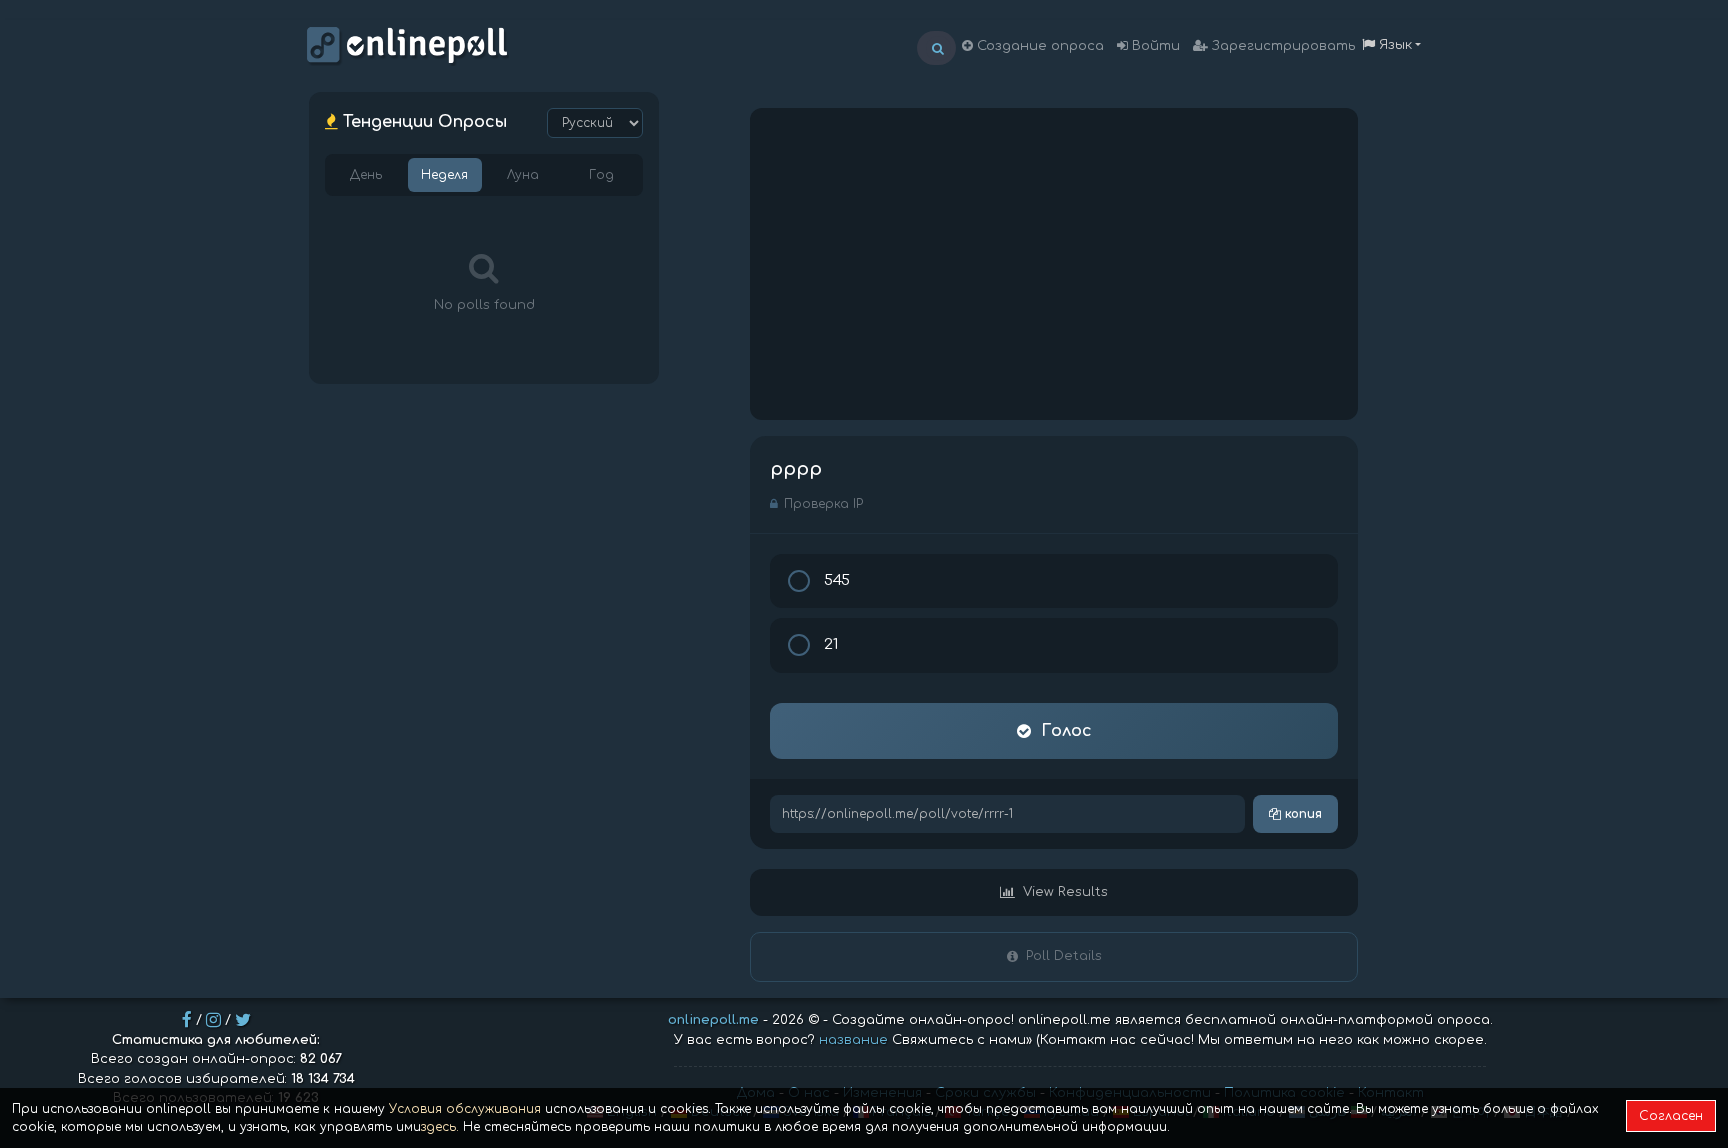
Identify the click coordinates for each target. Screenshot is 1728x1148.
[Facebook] (187, 1020)
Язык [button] (1393, 45)
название (853, 1040)
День (366, 175)
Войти (1154, 46)
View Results (1065, 892)
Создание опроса (1038, 46)
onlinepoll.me (713, 1020)
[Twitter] (243, 1020)
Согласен (1671, 1116)
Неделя (444, 175)
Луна (523, 175)
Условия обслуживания (465, 1109)
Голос (1066, 731)
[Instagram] (213, 1020)
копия (1301, 814)
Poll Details (1064, 956)
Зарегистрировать (1281, 46)
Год (601, 175)
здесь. (440, 1127)
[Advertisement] (1054, 264)
